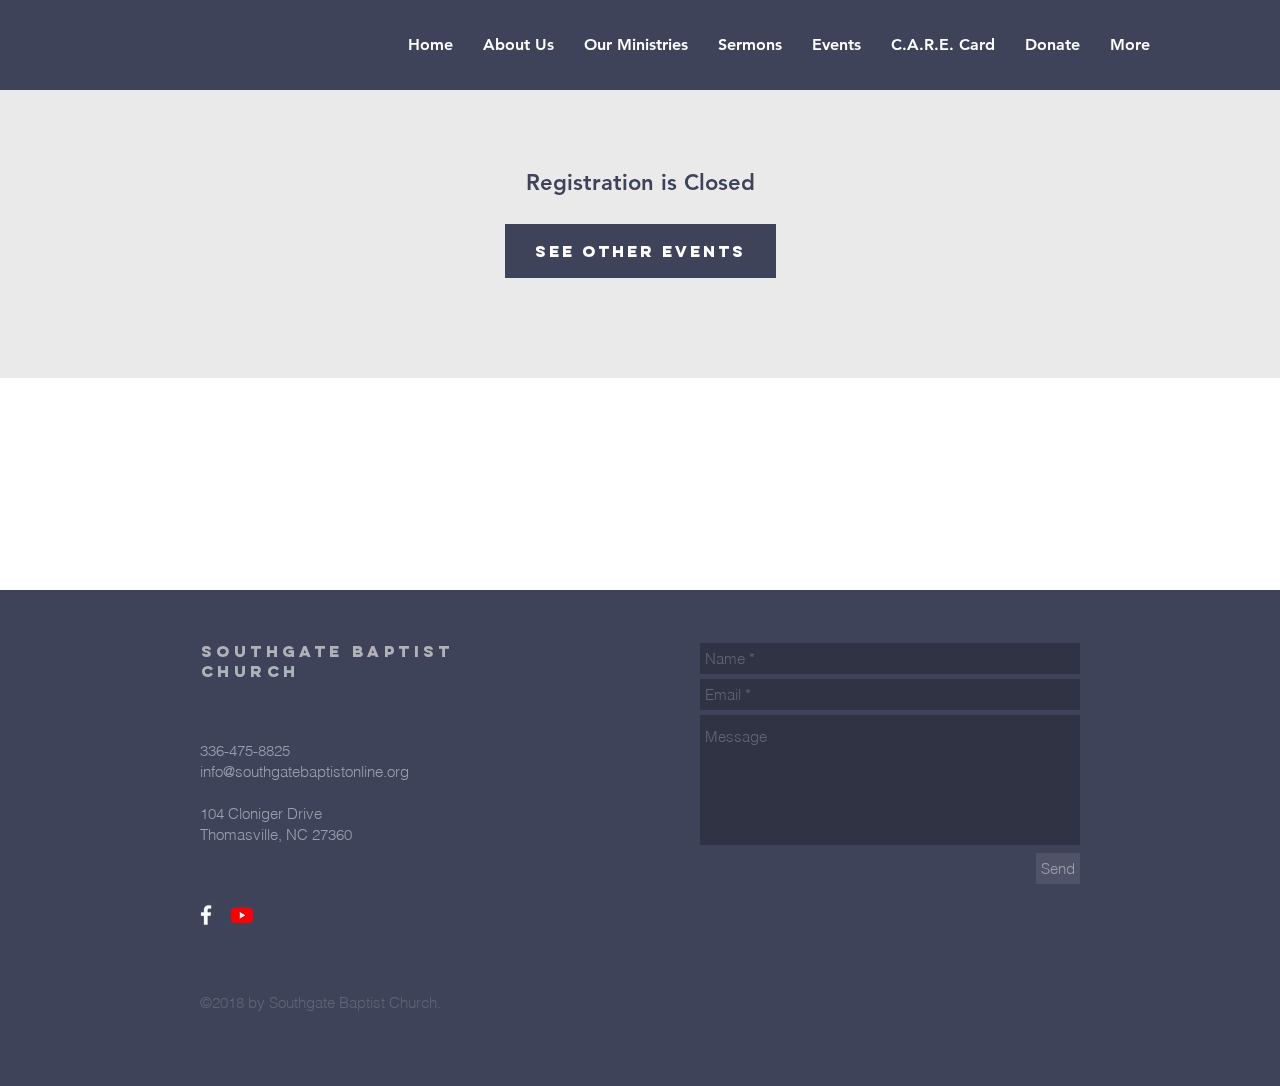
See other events (640, 251)
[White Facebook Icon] (206, 915)
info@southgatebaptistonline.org (304, 771)
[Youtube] (242, 915)
